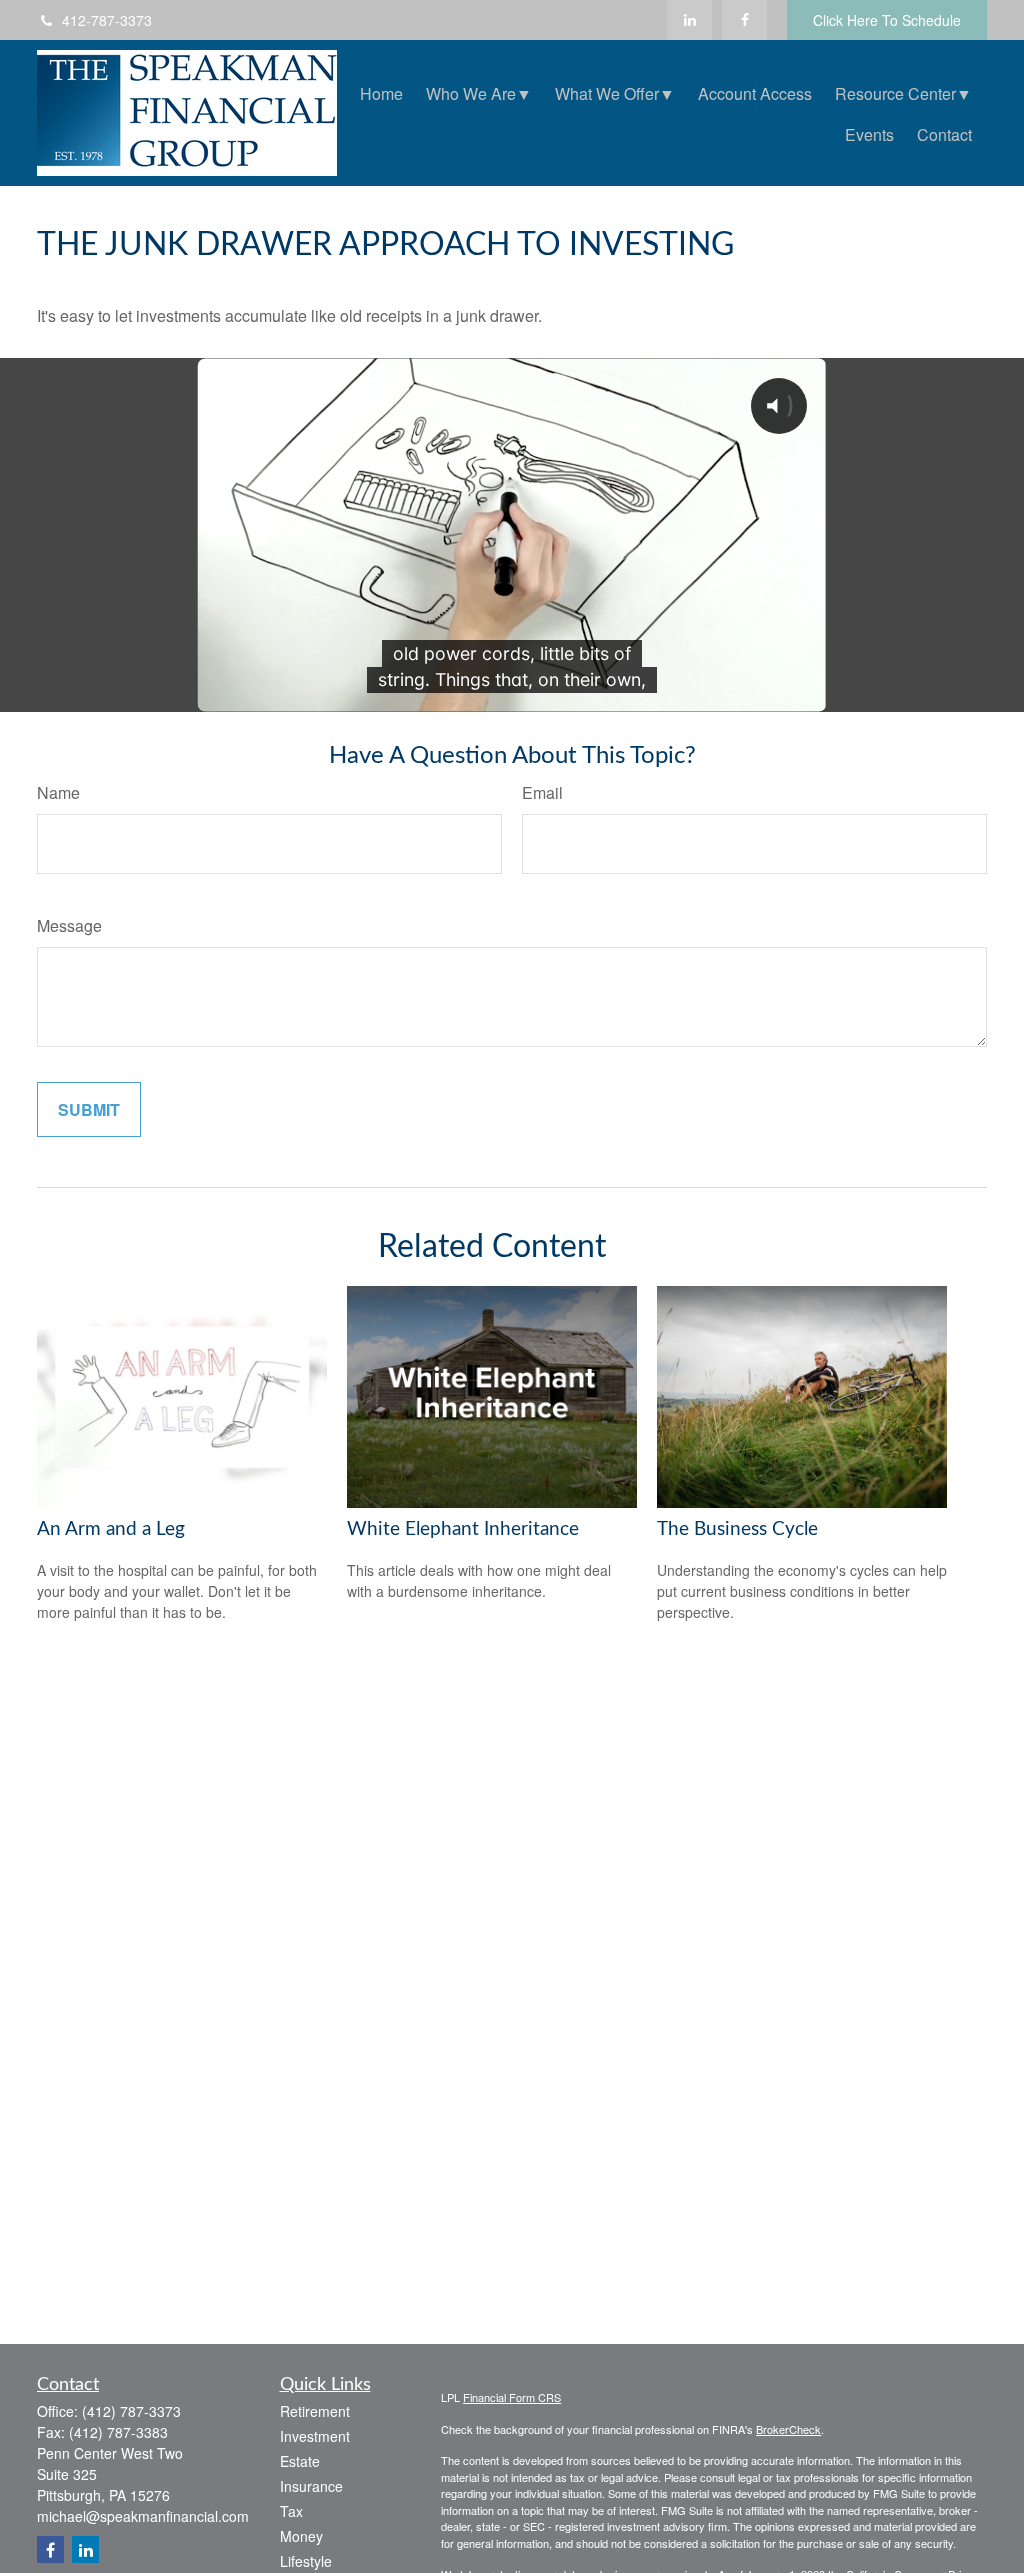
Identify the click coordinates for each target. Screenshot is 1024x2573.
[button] (381, 92)
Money (301, 2536)
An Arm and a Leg (111, 1529)
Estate (300, 2461)
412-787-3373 (107, 20)
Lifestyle (306, 2561)
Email (542, 792)
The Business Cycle (737, 1529)
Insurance (311, 2486)
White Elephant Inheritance (463, 1529)
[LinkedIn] (689, 20)
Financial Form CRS (512, 2397)
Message (69, 925)
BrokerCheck (788, 2429)
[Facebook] (744, 20)
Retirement (315, 2411)
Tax (291, 2511)
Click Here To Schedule (887, 20)
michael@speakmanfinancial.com (143, 2516)
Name (58, 792)
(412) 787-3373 (131, 2411)
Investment (315, 2436)
